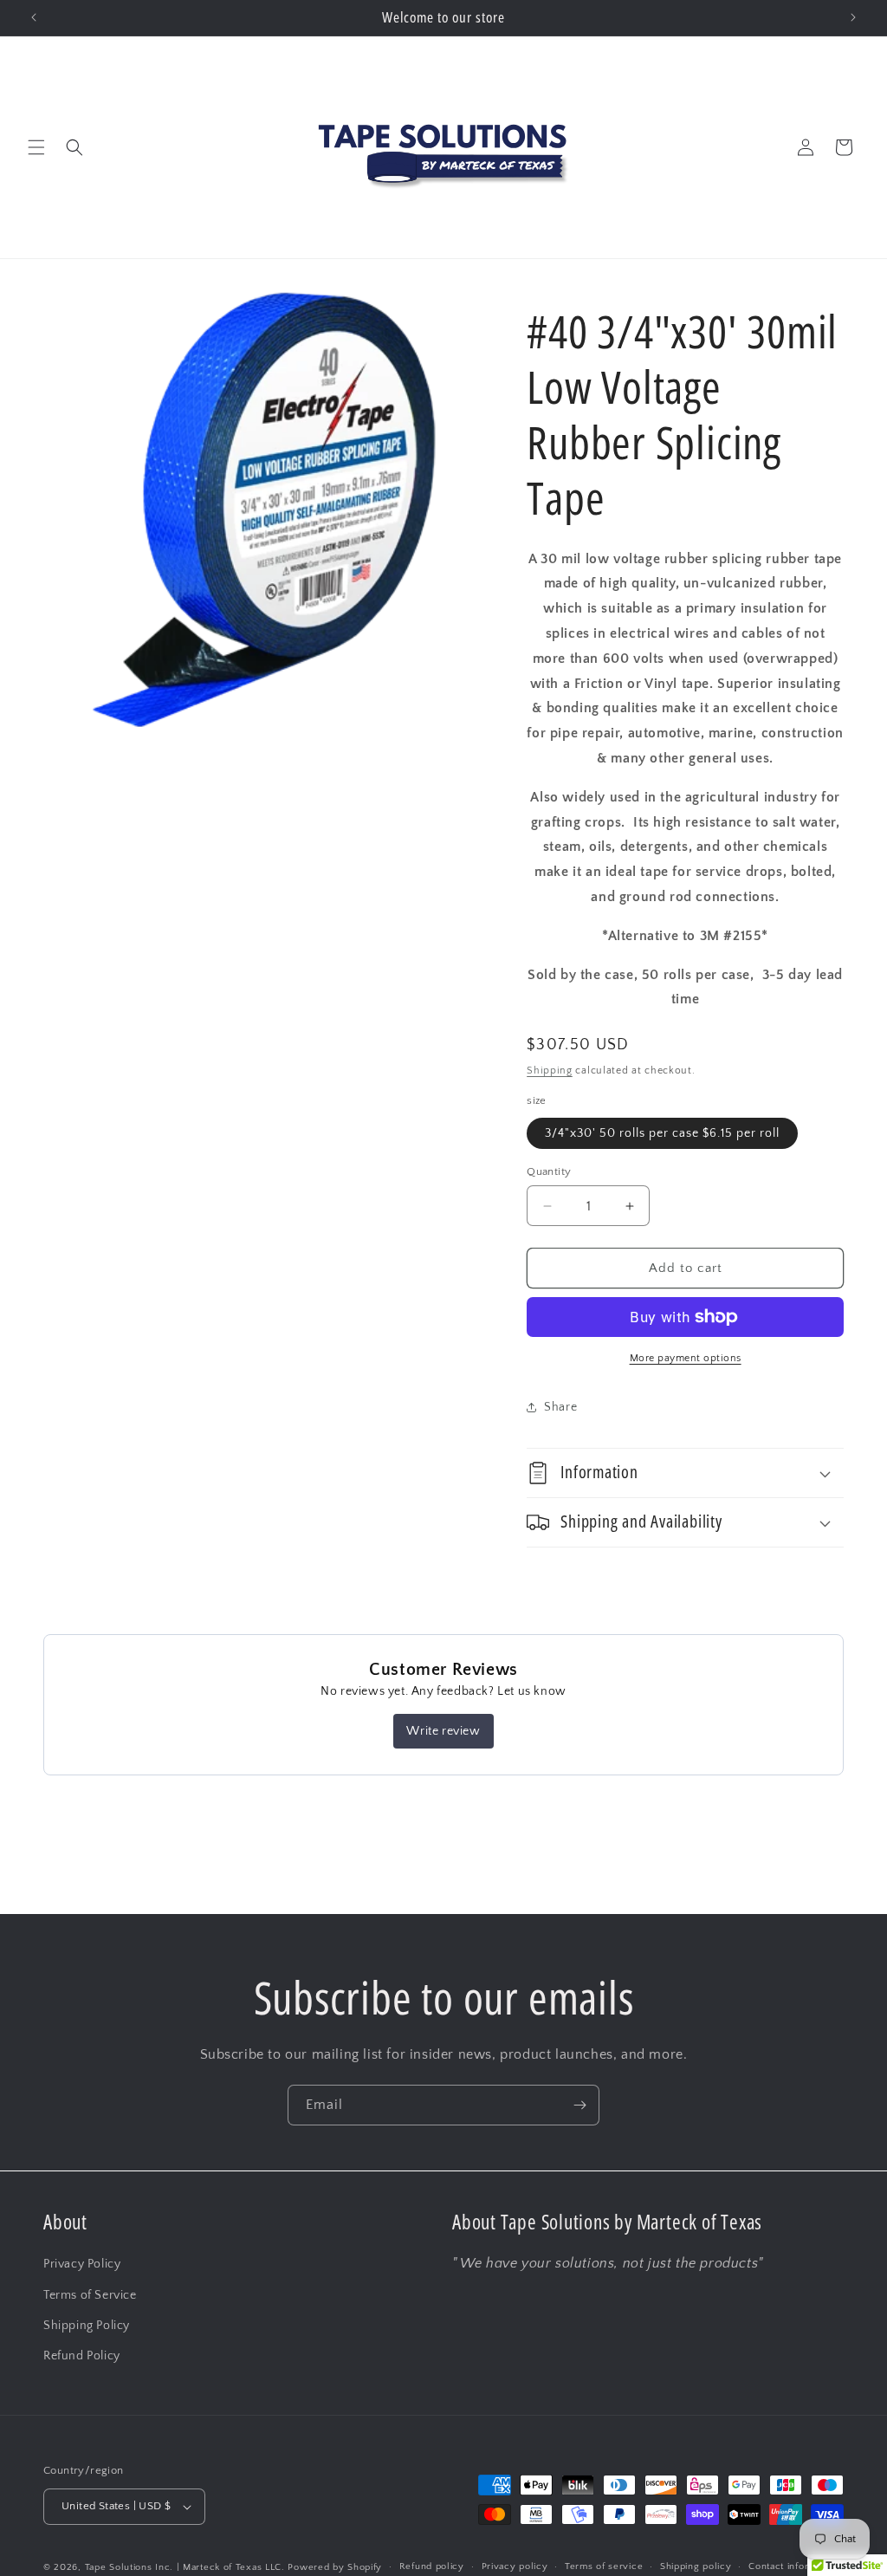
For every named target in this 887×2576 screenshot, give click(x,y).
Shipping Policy (87, 2326)
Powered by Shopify (335, 2567)
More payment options (686, 1358)
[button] (36, 147)
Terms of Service (90, 2295)
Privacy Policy (82, 2264)
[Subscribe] (579, 2105)
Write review (443, 1731)
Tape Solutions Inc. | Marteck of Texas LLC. (185, 2567)
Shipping (550, 1071)
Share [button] (560, 1407)
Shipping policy (696, 2566)
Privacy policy (515, 2566)
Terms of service (604, 2566)
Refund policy (432, 2566)
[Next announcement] (853, 17)
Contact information (793, 2566)
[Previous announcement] (34, 17)
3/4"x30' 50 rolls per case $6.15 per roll (662, 1133)
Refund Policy (82, 2356)
